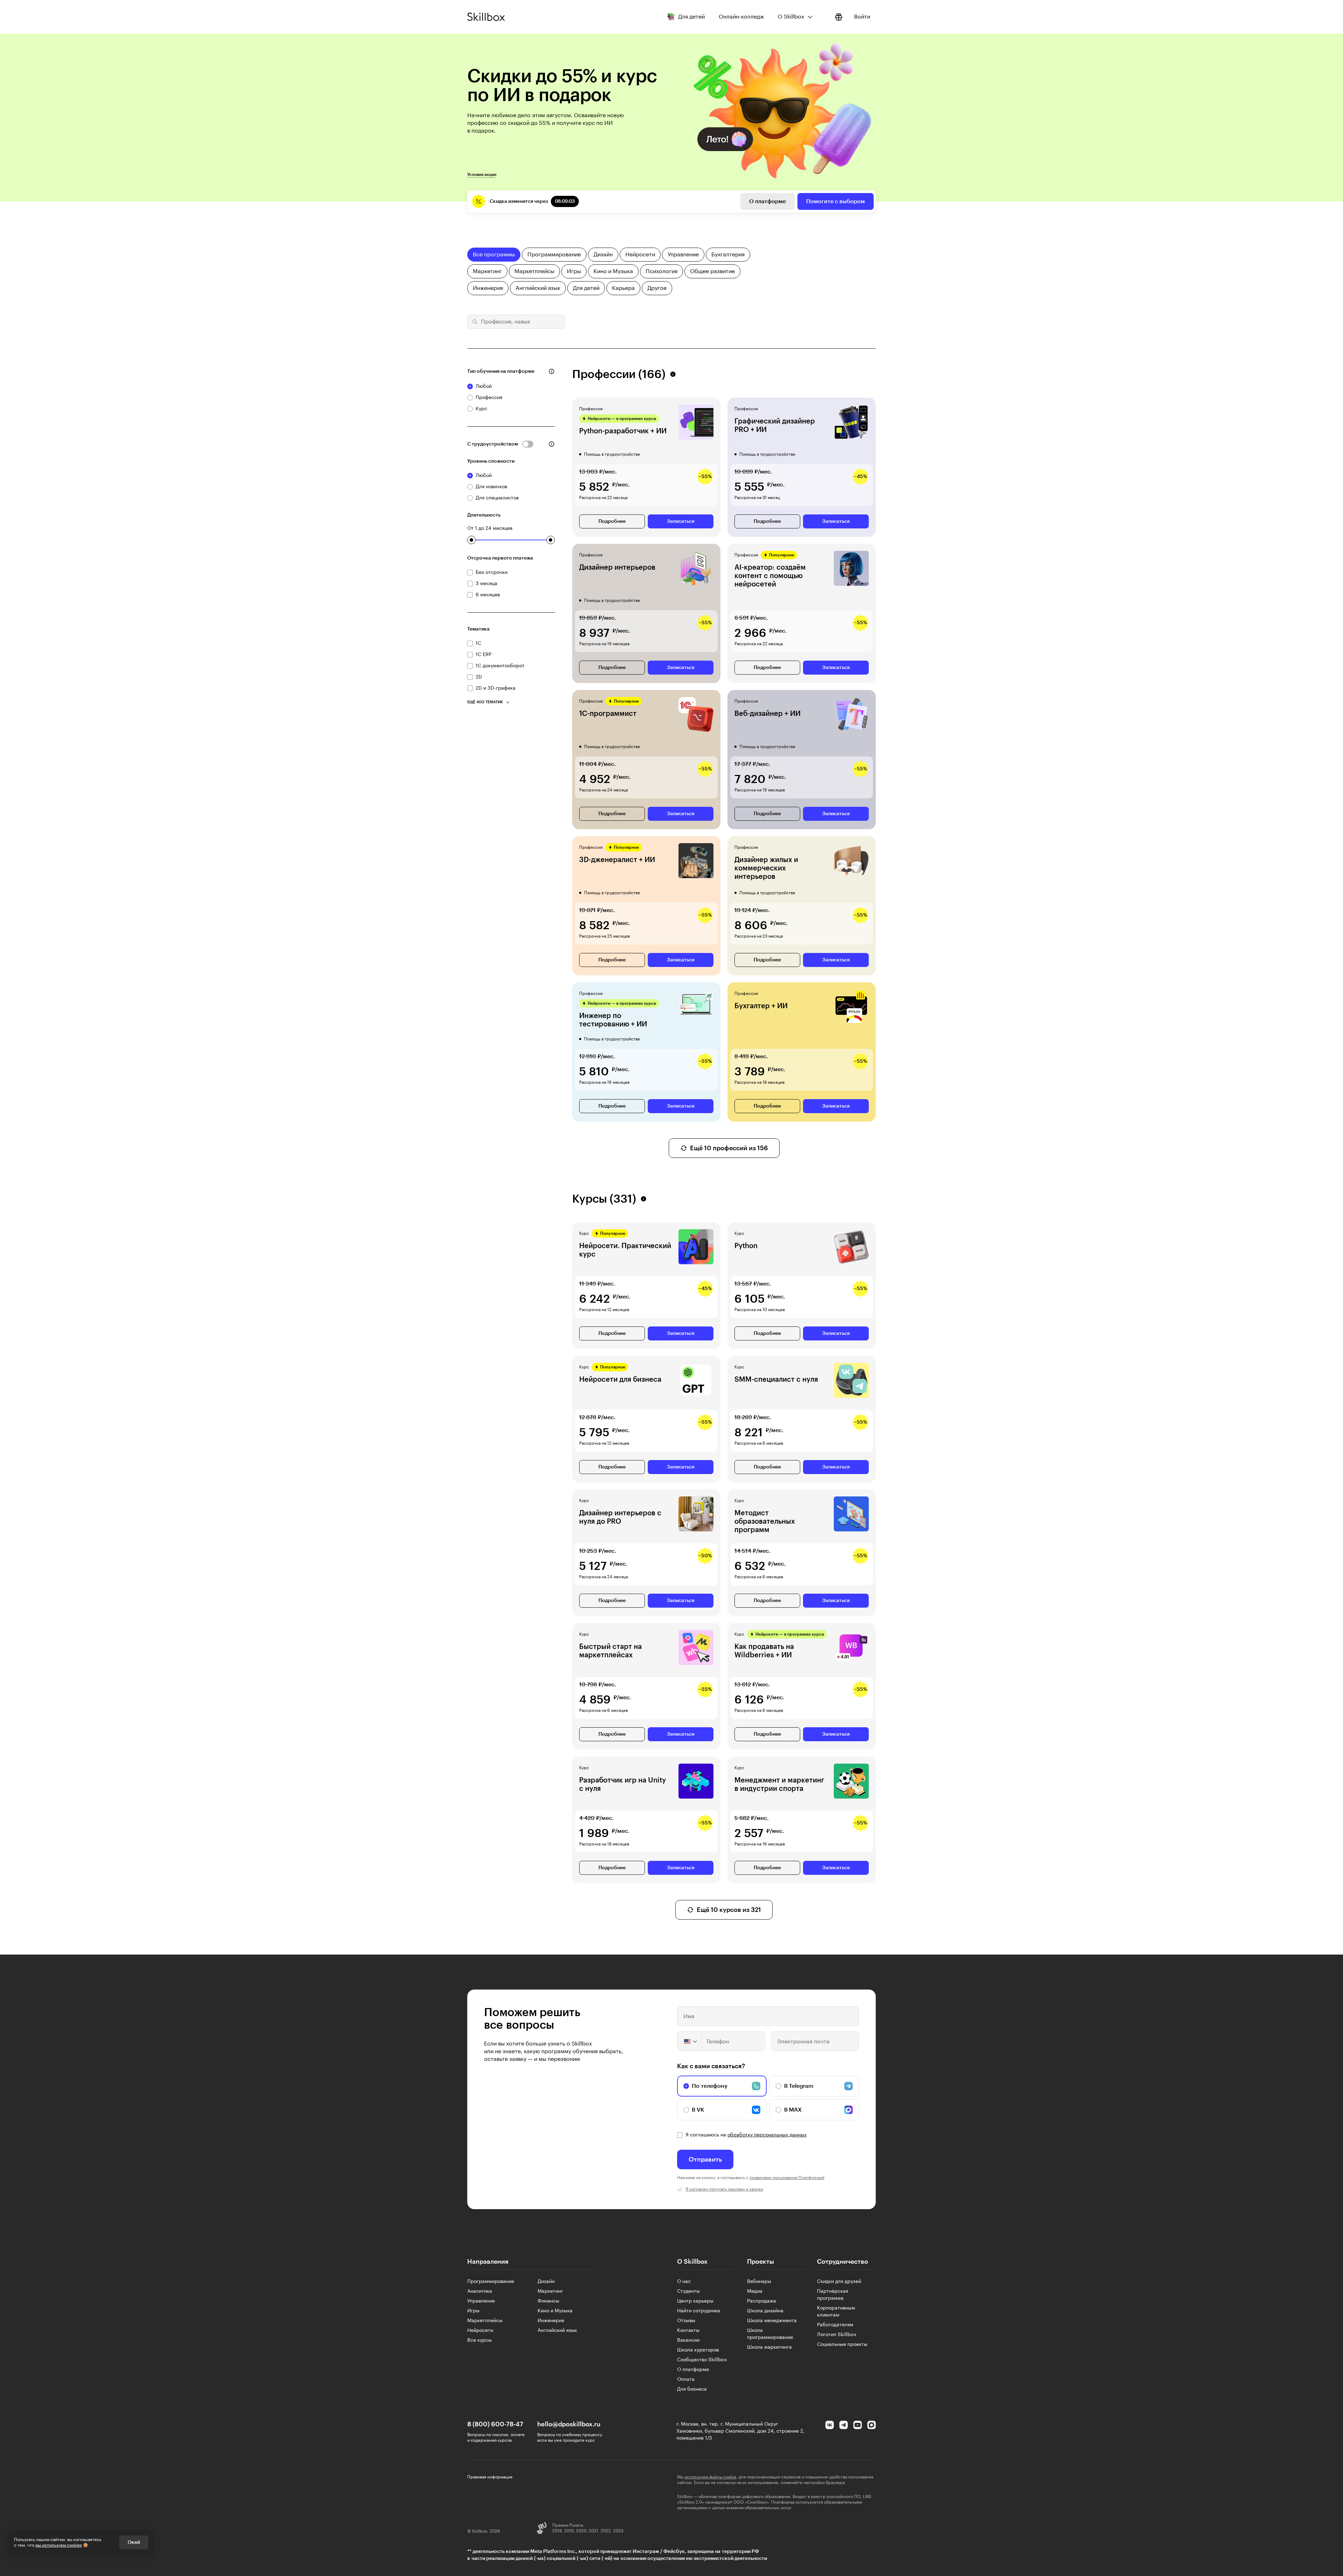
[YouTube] (858, 2425)
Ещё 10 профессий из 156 (729, 1148)
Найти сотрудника (699, 2311)
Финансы (548, 2301)
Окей (134, 2542)
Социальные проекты (842, 2344)
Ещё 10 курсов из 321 (729, 1910)
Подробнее (612, 521)
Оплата (686, 2379)
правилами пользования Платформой (787, 2178)
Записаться (681, 521)
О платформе (768, 201)
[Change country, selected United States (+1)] (690, 2041)
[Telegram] (844, 2425)
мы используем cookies (59, 2545)
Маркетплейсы (485, 2321)
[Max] (872, 2425)
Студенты (688, 2291)
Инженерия (551, 2321)
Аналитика (480, 2291)
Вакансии (688, 2340)
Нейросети (480, 2331)
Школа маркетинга (769, 2347)
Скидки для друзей (839, 2282)
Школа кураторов (698, 2350)
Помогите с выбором (836, 201)
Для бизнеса (692, 2389)
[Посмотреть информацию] (839, 17)
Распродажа (762, 2301)
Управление (481, 2301)
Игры (473, 2311)
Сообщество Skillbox (702, 2360)
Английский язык (557, 2331)
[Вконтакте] (830, 2425)
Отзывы (686, 2321)
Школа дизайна (765, 2311)
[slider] (471, 540)
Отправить (705, 2159)
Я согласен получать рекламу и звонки (724, 2189)
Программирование (491, 2282)
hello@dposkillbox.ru (569, 2424)
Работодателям (835, 2325)
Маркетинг (550, 2291)
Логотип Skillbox (837, 2335)
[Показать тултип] (552, 371)
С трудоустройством (493, 444)
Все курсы (479, 2340)
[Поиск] (474, 322)
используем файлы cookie (710, 2477)
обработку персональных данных (767, 2135)
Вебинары (759, 2282)
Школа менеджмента (772, 2321)
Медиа (755, 2291)
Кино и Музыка (555, 2311)
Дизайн (546, 2282)
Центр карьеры (695, 2301)
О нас (684, 2282)
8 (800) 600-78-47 (495, 2424)
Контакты (688, 2331)
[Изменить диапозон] (471, 540)
